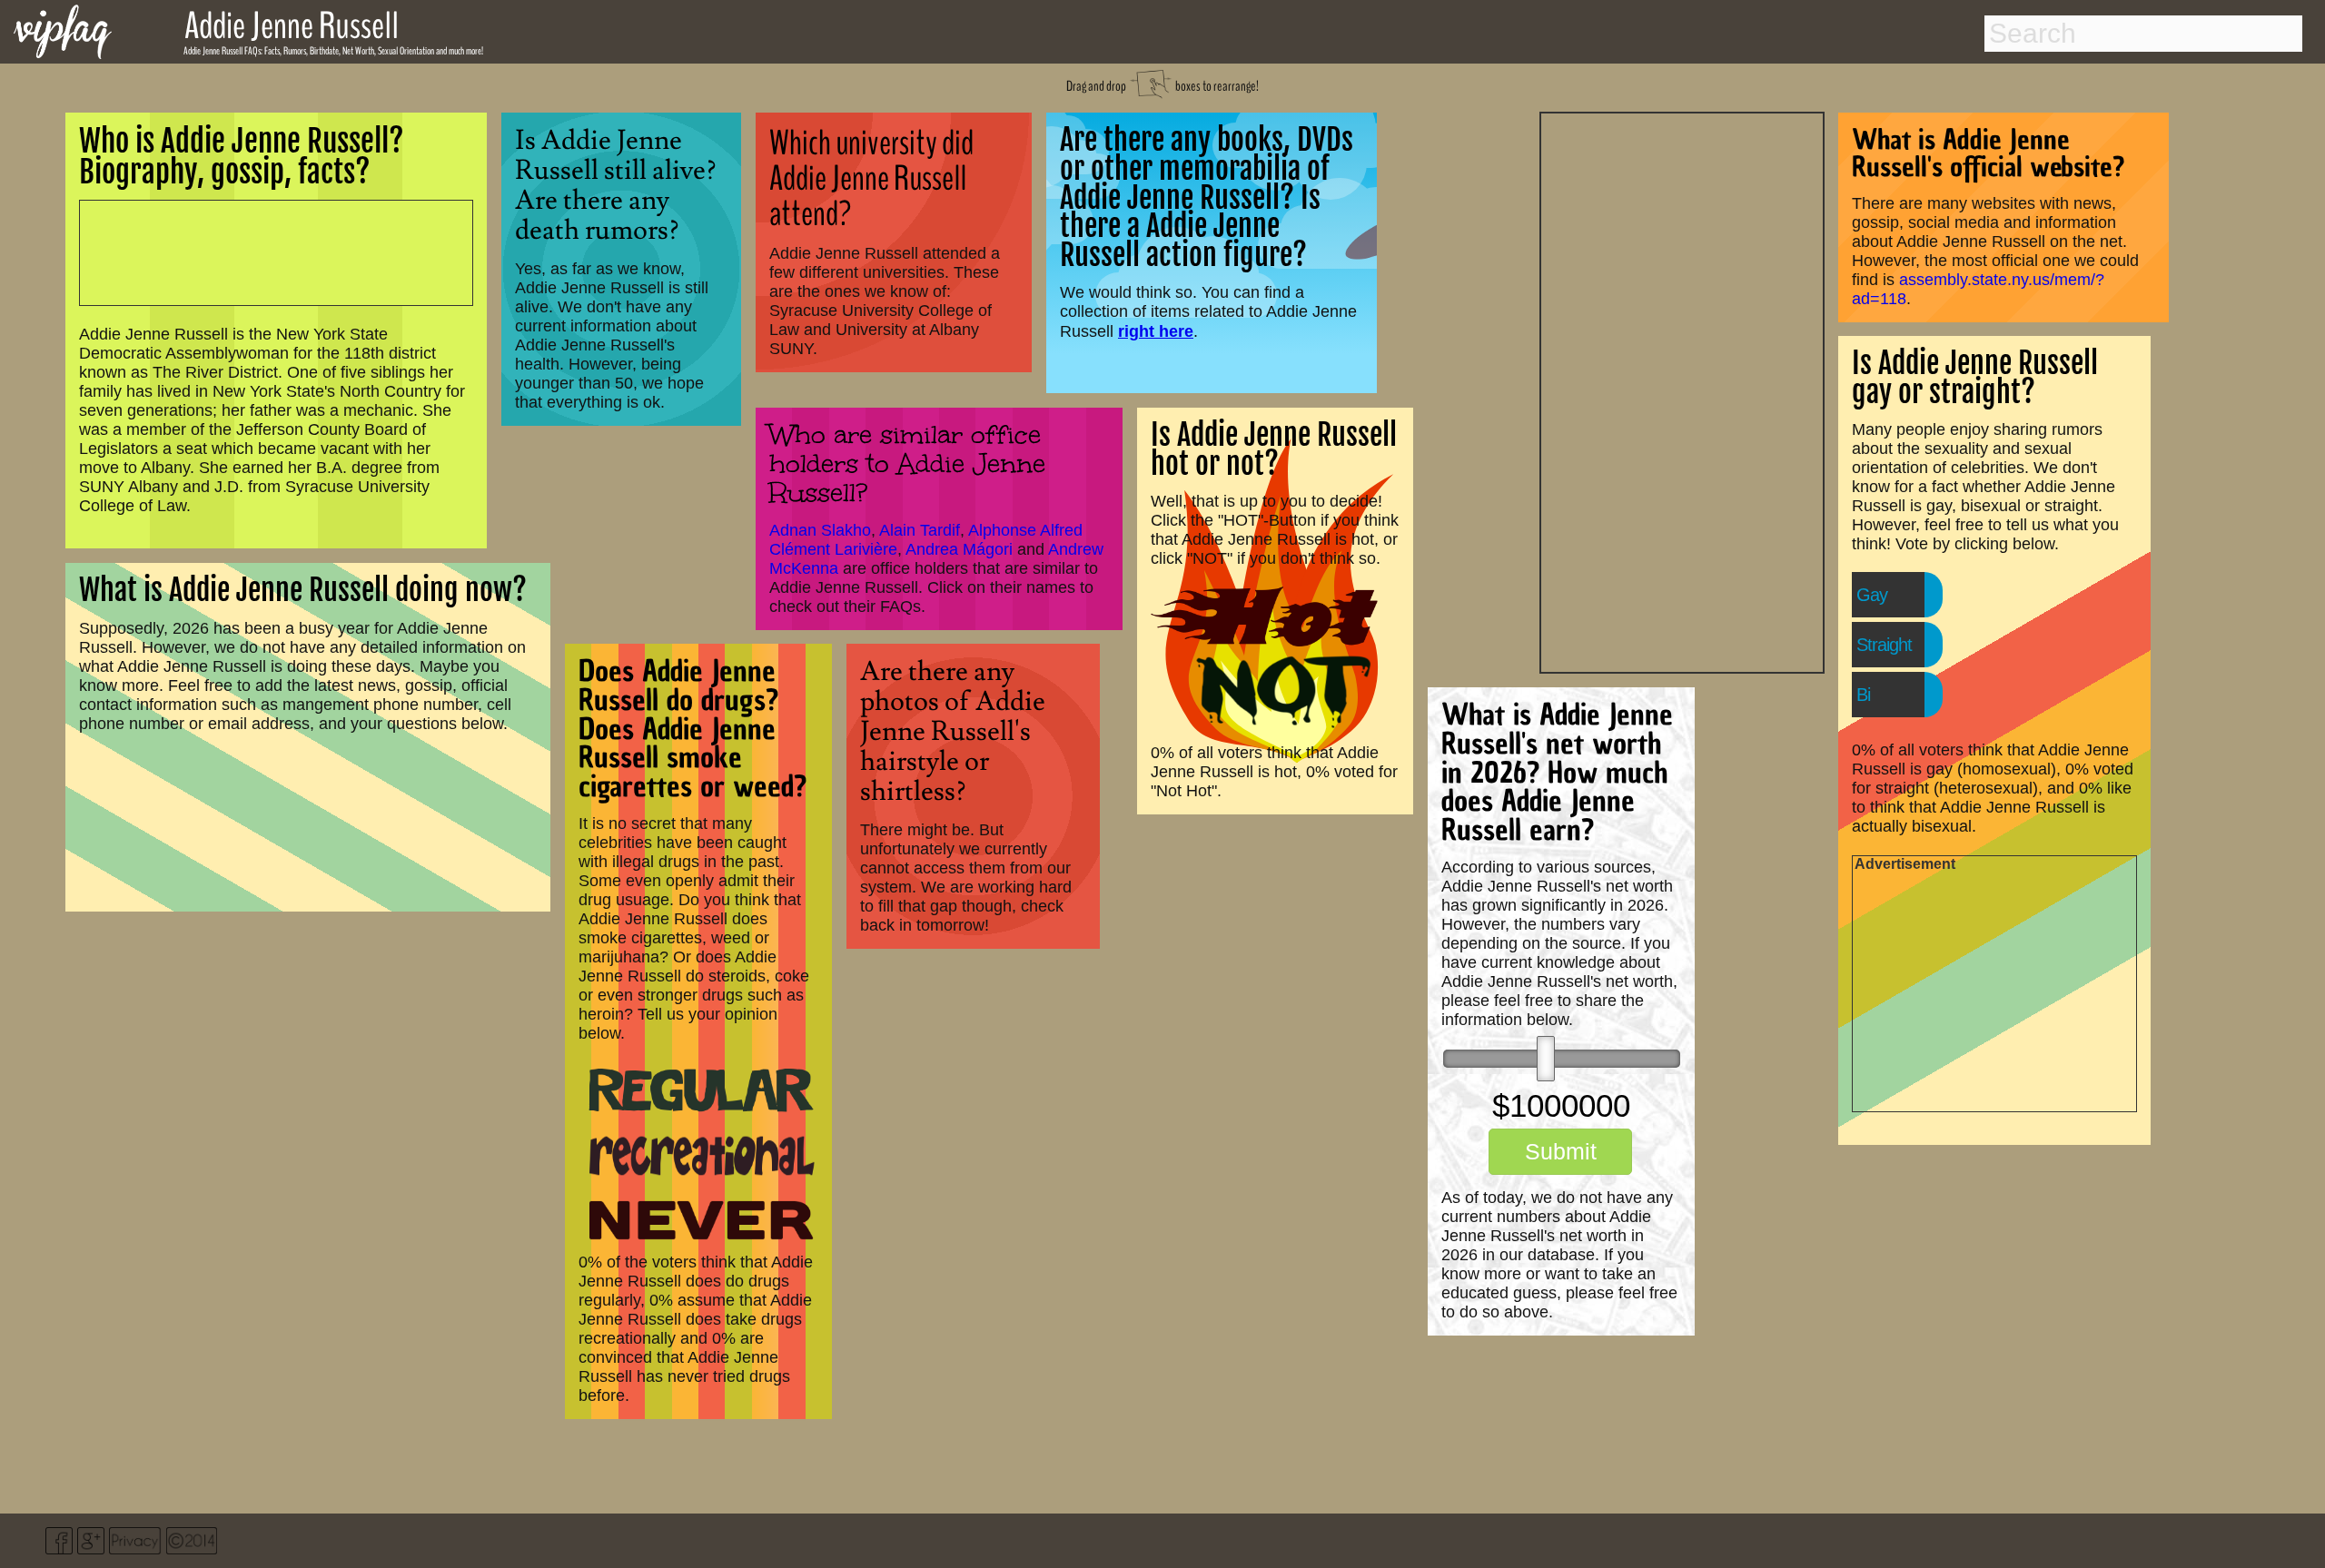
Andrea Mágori (959, 549)
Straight (1884, 645)
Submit (1561, 1151)
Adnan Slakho (820, 530)
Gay (1872, 595)
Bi (1863, 695)
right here (1156, 331)
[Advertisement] (1682, 390)
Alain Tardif (920, 530)
